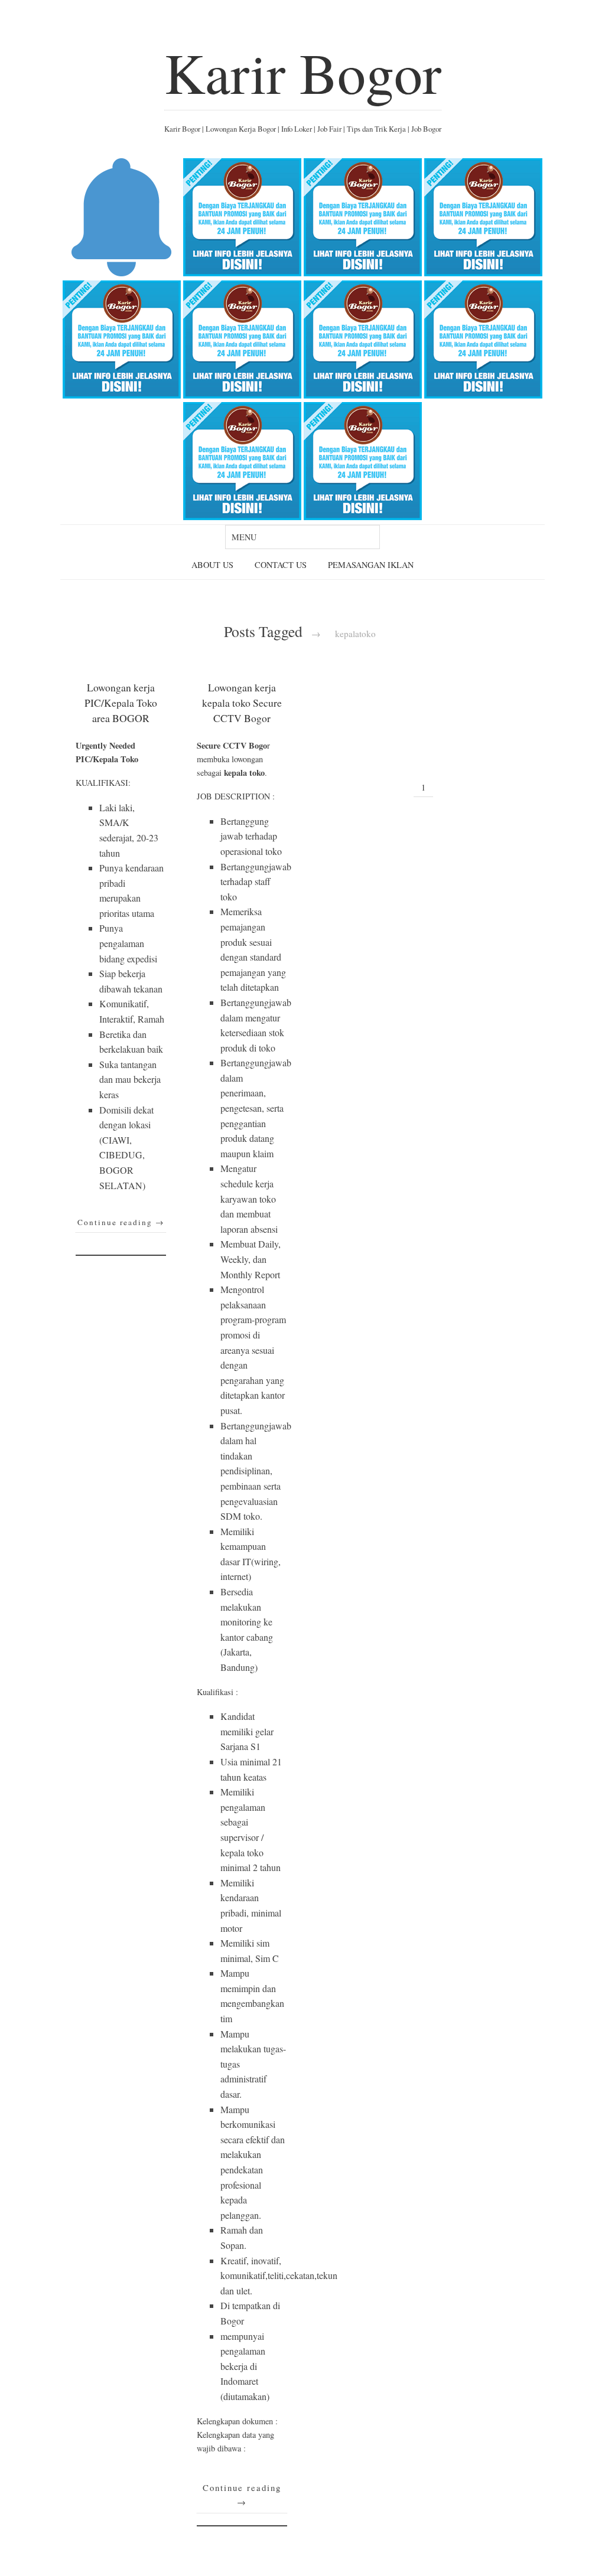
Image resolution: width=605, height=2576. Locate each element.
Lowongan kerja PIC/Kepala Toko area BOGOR (121, 703)
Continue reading (121, 1222)
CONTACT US (281, 565)
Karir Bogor (303, 72)
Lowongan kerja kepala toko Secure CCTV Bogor (242, 703)
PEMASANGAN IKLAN (371, 565)
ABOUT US (212, 565)
